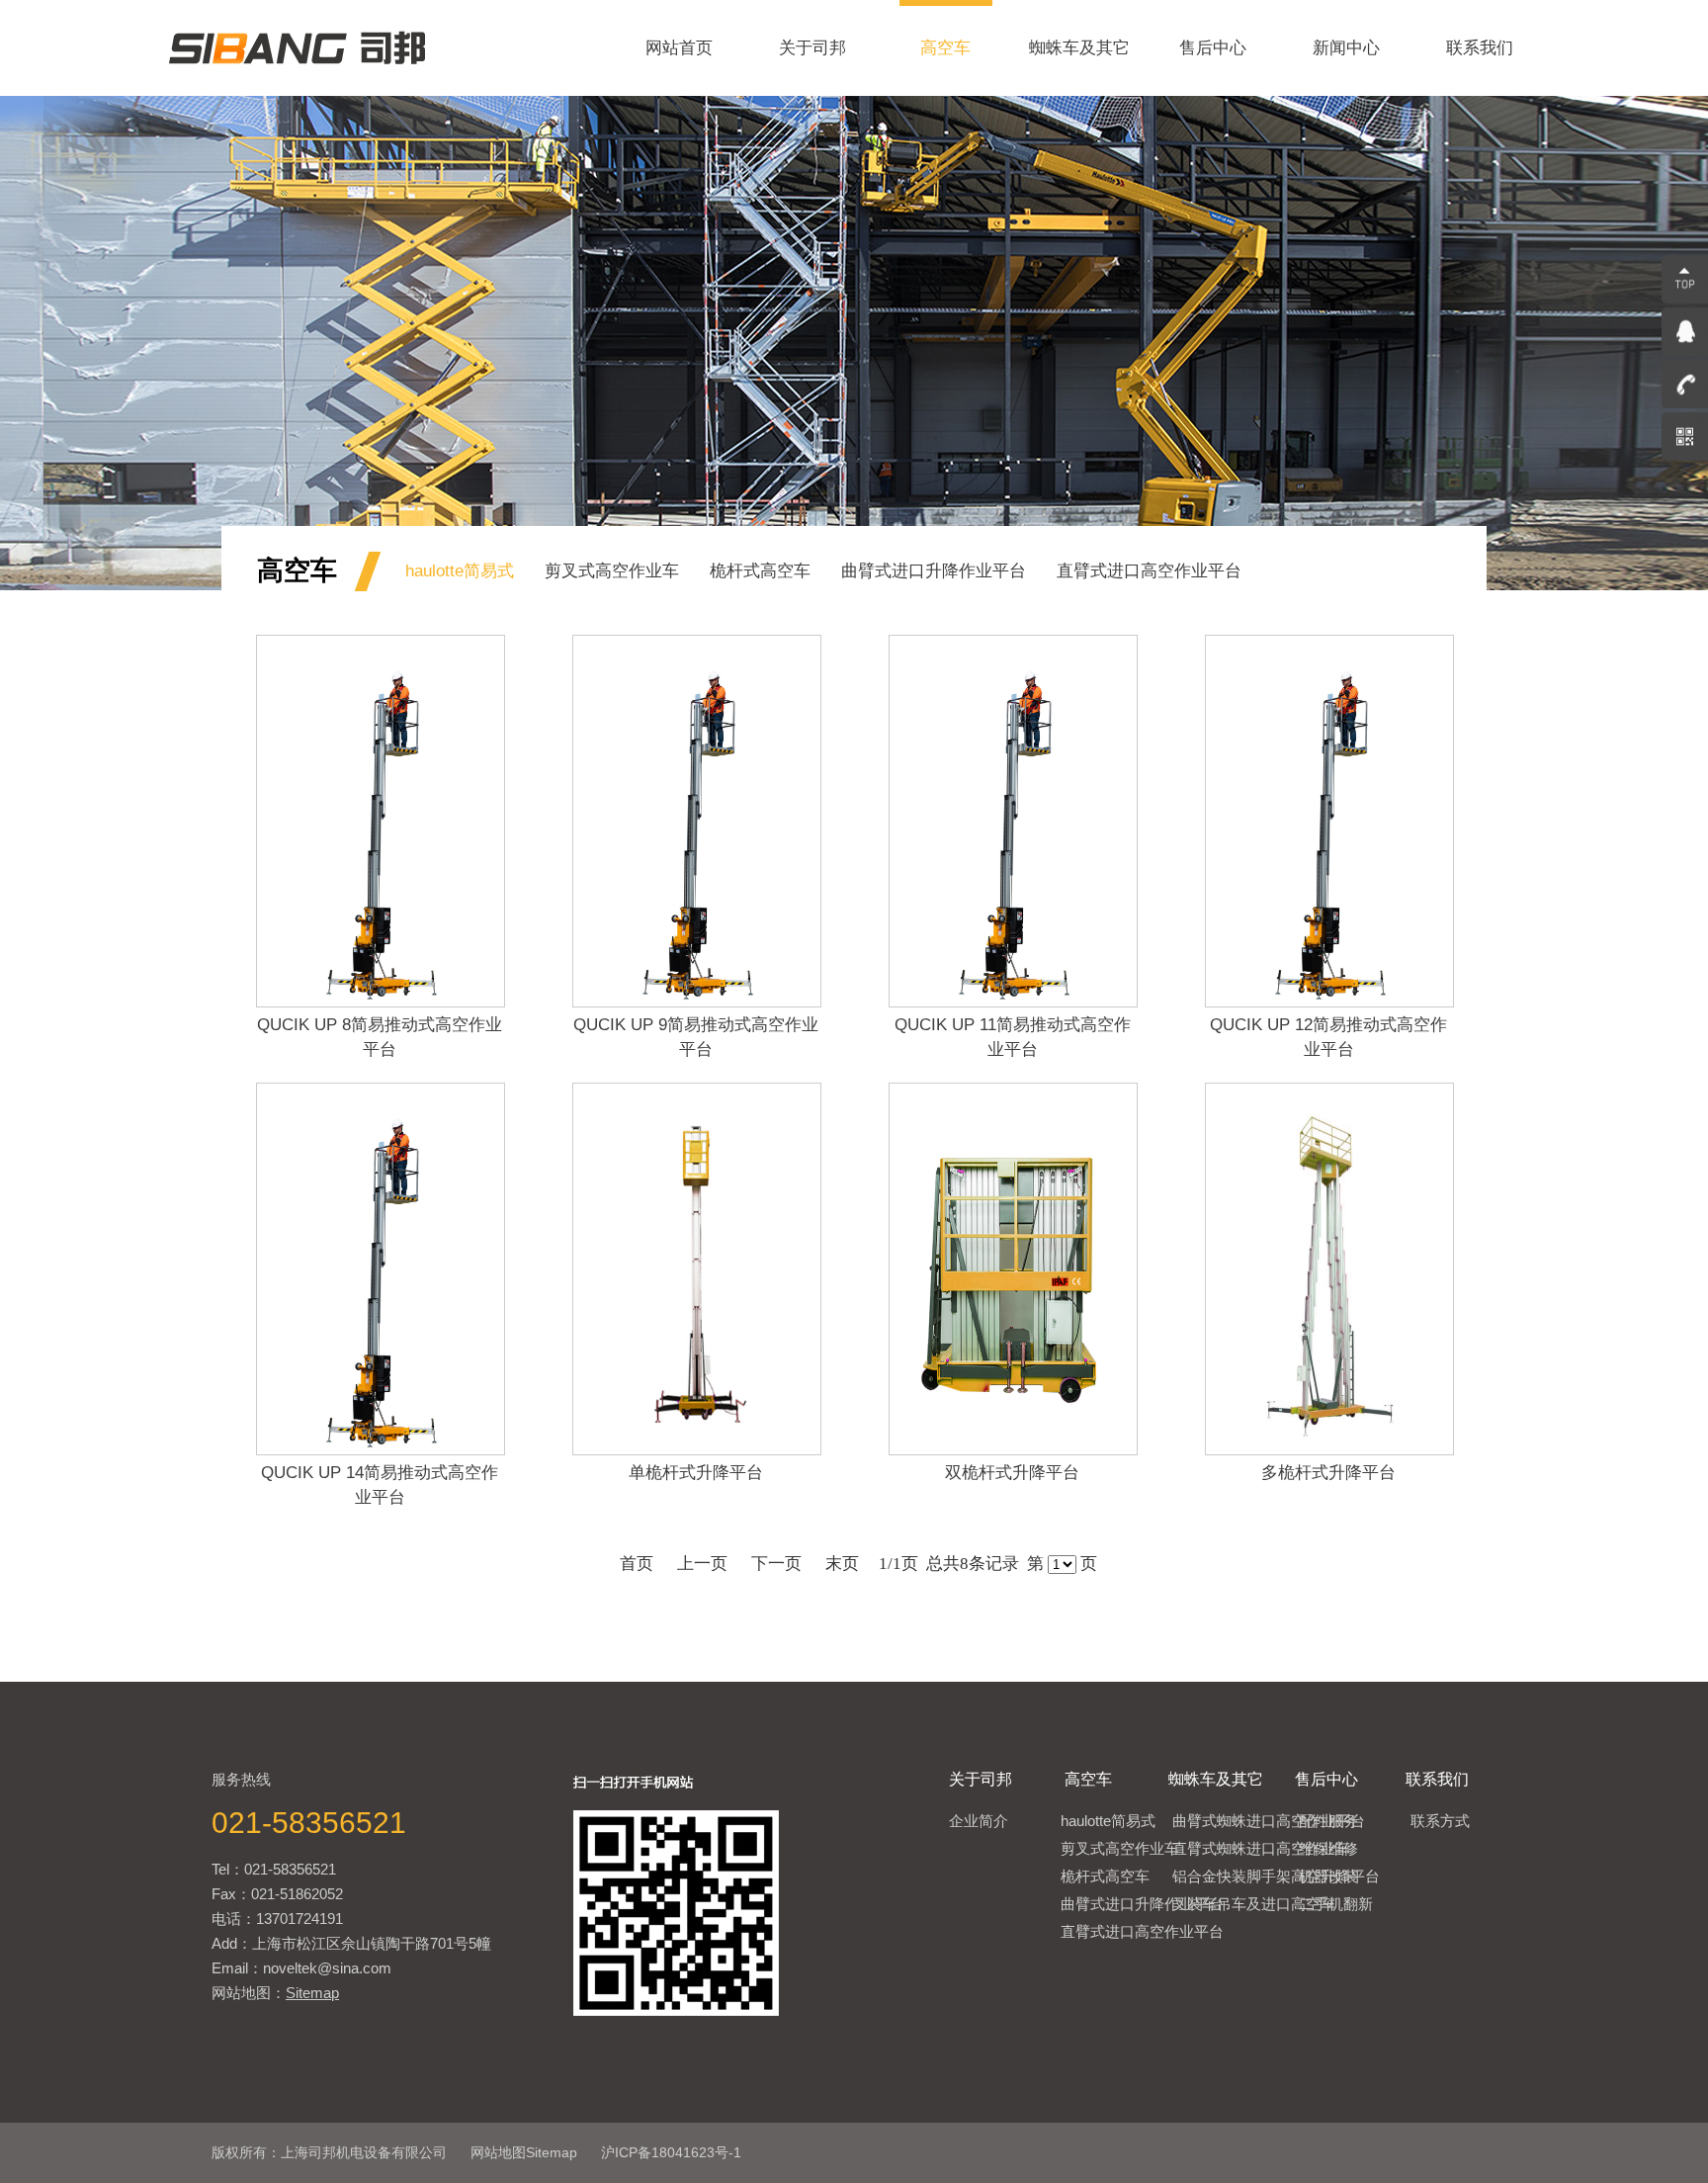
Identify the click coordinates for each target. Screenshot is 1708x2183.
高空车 (945, 48)
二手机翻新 (1336, 1904)
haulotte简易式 (460, 571)
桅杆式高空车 (760, 571)
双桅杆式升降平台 (1012, 1473)
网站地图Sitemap (524, 2152)
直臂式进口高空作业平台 (1149, 571)
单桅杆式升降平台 (696, 1473)
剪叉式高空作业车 (612, 571)
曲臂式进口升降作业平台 (934, 571)
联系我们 (1480, 48)
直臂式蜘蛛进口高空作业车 (1261, 1848)
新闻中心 (1346, 48)
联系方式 (1440, 1821)
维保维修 (1328, 1848)
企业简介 (979, 1821)
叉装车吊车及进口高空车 (1254, 1904)
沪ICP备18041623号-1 (671, 2152)
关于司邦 (812, 48)
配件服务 (1328, 1821)
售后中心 (1213, 48)
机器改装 (1328, 1876)
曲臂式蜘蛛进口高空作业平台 (1269, 1821)
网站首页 (679, 48)
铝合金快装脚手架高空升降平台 (1276, 1876)
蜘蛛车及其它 (1079, 48)
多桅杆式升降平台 (1328, 1473)
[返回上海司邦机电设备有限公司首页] (297, 90)
